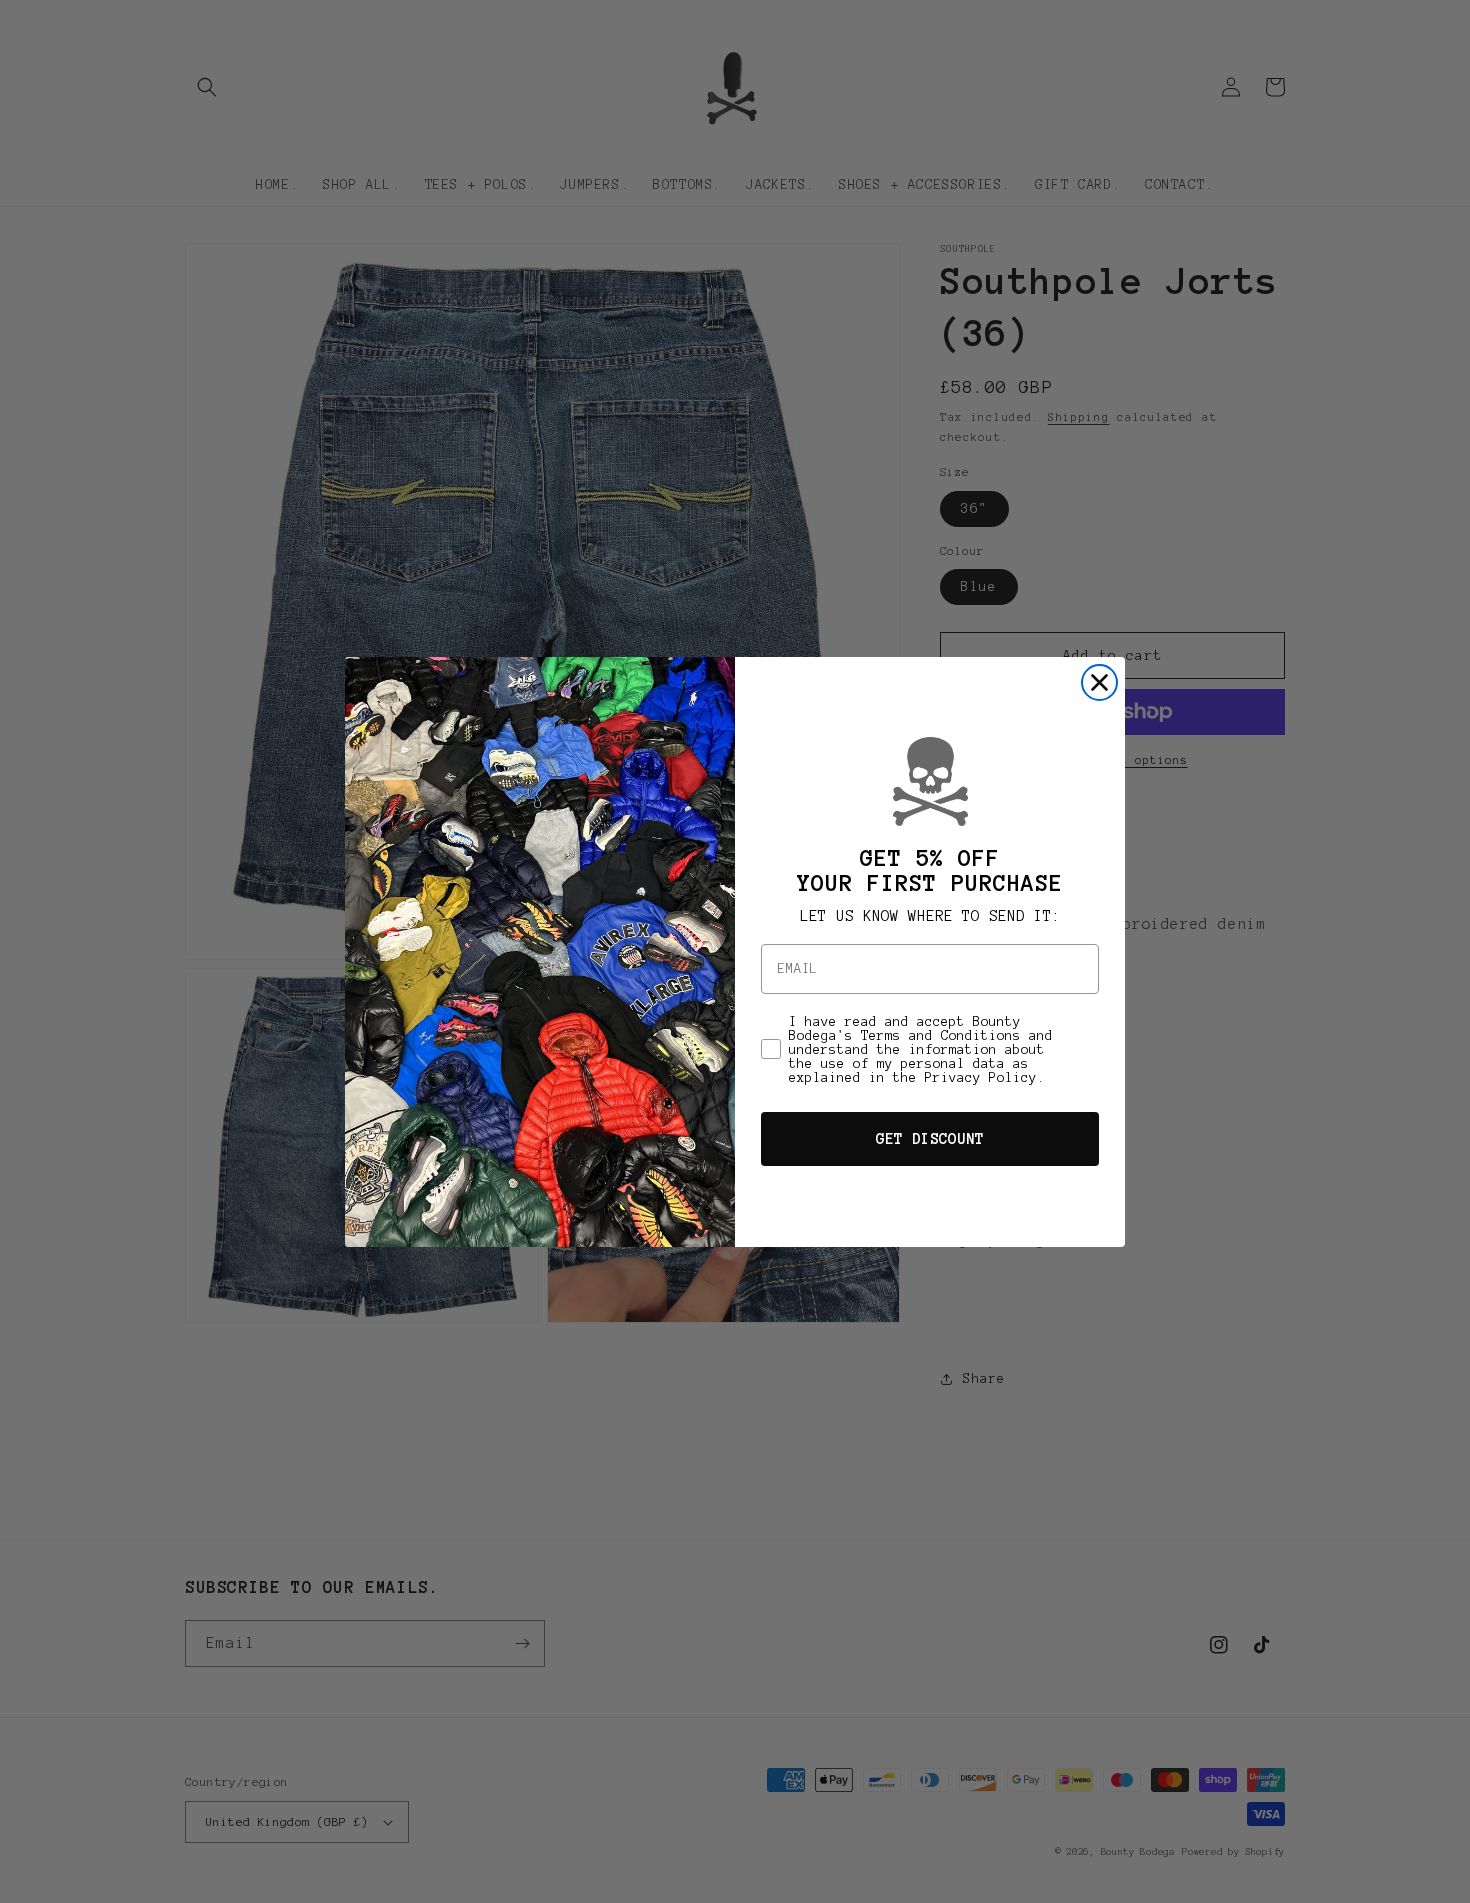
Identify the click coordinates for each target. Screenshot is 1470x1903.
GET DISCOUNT (930, 1139)
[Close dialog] (1099, 682)
